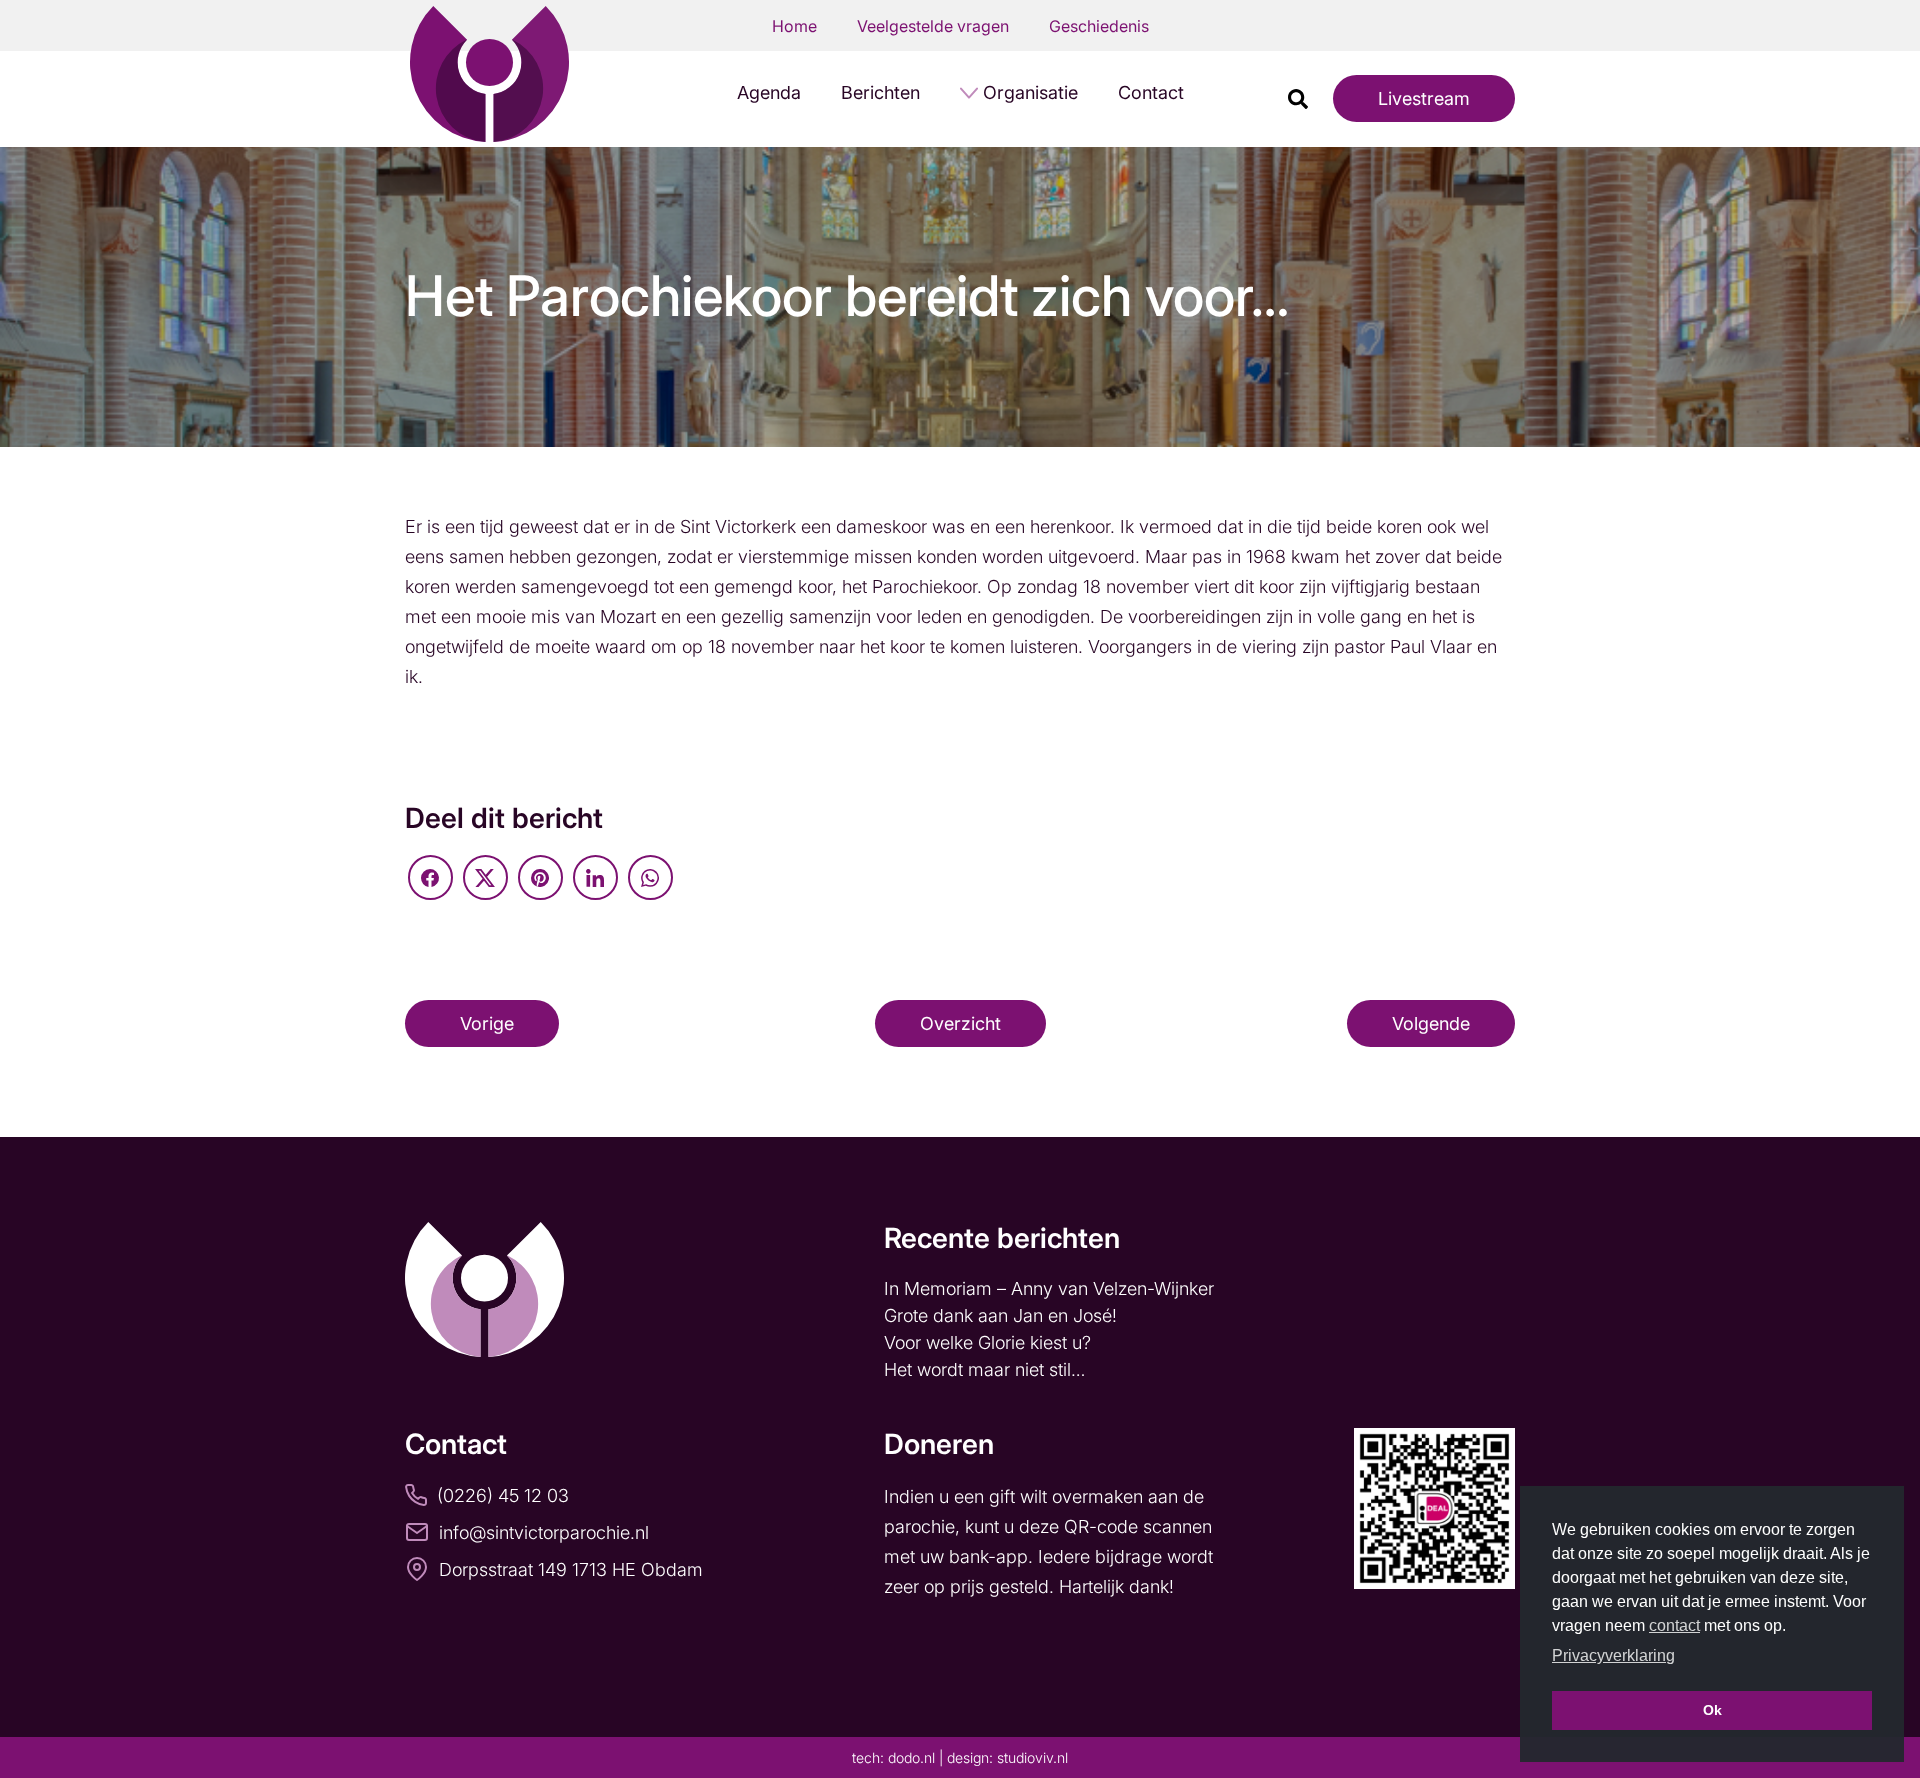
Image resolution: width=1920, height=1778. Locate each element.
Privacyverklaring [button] (1613, 1655)
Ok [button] (1712, 1710)
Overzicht (960, 1023)
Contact (1151, 92)
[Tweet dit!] (485, 877)
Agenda (769, 92)
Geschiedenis (1099, 26)
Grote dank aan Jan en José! (1003, 1315)
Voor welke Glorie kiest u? (987, 1342)
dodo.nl (911, 1757)
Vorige (487, 1023)
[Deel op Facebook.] (430, 877)
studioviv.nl (1032, 1757)
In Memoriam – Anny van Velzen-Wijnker (1051, 1288)
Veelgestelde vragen (933, 26)
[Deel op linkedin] (595, 877)
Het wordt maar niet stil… (987, 1369)
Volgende (1431, 1023)
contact (1674, 1625)
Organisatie (1030, 92)
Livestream (1424, 98)
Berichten (880, 92)
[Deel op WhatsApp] (650, 877)
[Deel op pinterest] (540, 877)
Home (794, 26)
